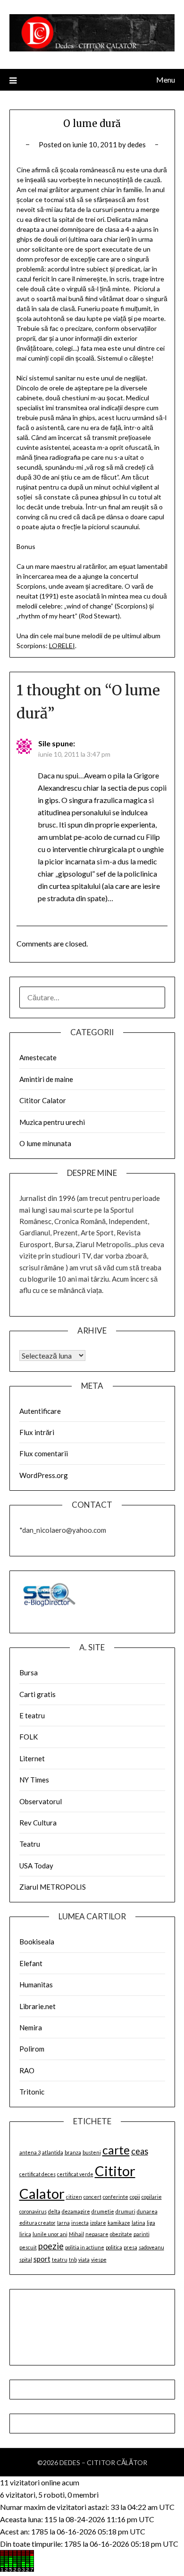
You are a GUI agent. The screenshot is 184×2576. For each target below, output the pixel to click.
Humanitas (36, 1985)
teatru (60, 2259)
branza (73, 2152)
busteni (92, 2152)
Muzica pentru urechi (52, 1122)
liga (151, 2223)
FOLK (29, 1737)
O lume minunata (45, 1143)
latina (138, 2223)
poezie (51, 2246)
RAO (27, 2070)
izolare (98, 2223)
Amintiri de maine (46, 1079)
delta (54, 2211)
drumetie (103, 2211)
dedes (137, 144)
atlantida (53, 2152)
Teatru (30, 1844)
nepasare (97, 2234)
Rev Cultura (38, 1823)
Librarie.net (38, 2006)
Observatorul (41, 1801)
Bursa (29, 1672)
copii (135, 2197)
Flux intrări (37, 1432)
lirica (25, 2234)
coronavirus (33, 2211)
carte (116, 2150)
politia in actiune (85, 2247)
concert (92, 2197)
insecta (80, 2223)
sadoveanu (151, 2247)
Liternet (32, 1758)
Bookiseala (37, 1942)
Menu (166, 80)
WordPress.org (44, 1475)
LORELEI (62, 646)
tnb (73, 2259)
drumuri (125, 2211)
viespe (99, 2259)
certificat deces (38, 2174)
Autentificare (40, 1411)
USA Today (36, 1866)
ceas (140, 2151)
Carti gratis (38, 1694)
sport (42, 2259)
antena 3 (30, 2152)
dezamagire (76, 2211)
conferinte (116, 2197)
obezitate (121, 2234)
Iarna (63, 2223)
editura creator (38, 2223)
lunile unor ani (50, 2234)
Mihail (76, 2234)
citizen (74, 2197)
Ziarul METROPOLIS (53, 1887)
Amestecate (38, 1057)
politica (114, 2247)
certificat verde (75, 2174)
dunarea (147, 2211)
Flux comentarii (44, 1453)
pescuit (28, 2247)
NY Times (34, 1780)
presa (130, 2247)
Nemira (31, 2027)
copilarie (152, 2197)
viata (84, 2259)
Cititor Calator (43, 1100)
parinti (142, 2234)
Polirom (32, 2049)
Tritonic (32, 2092)
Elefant (31, 1963)
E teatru (32, 1715)
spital (26, 2259)
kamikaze (119, 2223)
